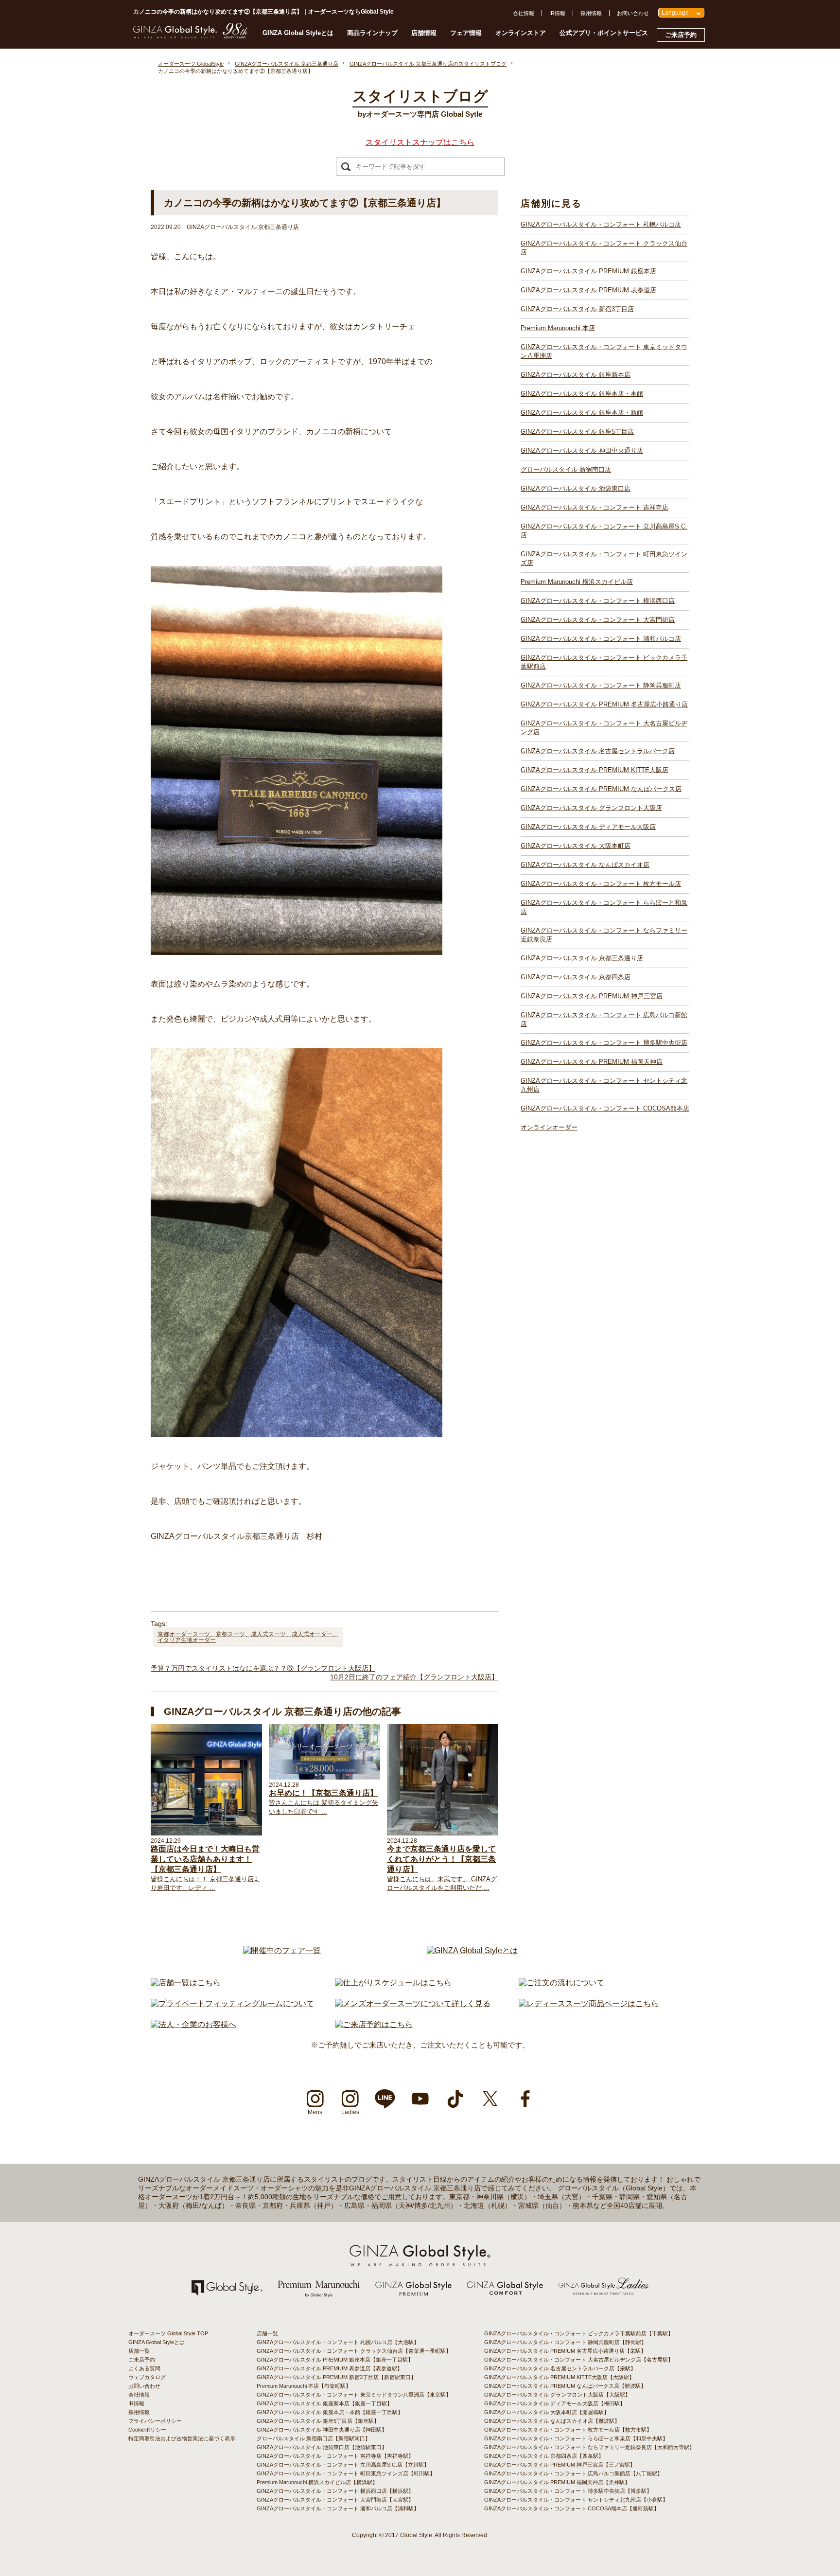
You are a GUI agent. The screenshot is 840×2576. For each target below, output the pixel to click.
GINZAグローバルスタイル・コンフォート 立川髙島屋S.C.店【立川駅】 (343, 2465)
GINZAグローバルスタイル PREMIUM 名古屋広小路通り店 (604, 704)
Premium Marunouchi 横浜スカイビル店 (577, 582)
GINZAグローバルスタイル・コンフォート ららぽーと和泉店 (604, 907)
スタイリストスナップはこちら (420, 142)
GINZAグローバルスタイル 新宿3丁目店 (577, 309)
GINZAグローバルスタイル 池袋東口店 (576, 488)
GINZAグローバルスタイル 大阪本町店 (576, 846)
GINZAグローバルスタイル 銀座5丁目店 (577, 432)
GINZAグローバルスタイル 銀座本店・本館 (582, 394)
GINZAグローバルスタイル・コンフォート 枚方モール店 (601, 884)
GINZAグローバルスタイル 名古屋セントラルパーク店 (598, 751)
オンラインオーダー (549, 1127)
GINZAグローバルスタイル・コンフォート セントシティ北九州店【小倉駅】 (576, 2500)
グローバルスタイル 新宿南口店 (566, 469)
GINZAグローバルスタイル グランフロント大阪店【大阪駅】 (557, 2395)
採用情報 (591, 13)
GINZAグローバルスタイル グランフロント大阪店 (591, 808)
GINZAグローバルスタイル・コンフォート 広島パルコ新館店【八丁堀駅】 (573, 2473)
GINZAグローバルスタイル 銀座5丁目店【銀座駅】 (318, 2421)
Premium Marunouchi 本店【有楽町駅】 (304, 2386)
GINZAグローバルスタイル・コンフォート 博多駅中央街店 (604, 1043)
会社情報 (524, 13)
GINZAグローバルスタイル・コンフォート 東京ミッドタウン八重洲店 (604, 351)
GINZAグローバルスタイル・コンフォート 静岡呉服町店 (601, 685)
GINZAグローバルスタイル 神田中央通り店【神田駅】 (322, 2430)
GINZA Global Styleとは (298, 33)
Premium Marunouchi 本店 (558, 328)
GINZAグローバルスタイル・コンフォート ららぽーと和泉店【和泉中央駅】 (576, 2438)
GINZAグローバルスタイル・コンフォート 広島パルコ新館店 (604, 1019)
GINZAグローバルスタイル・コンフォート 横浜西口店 (598, 601)
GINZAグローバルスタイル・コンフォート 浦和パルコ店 (601, 639)
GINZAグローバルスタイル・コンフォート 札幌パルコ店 (601, 224)
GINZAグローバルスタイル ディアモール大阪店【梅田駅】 (555, 2403)
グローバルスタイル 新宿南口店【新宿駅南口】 (314, 2438)
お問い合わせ (633, 13)
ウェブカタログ (147, 2377)
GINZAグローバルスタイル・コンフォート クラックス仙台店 (604, 248)
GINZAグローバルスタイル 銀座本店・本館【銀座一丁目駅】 (330, 2412)
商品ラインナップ (372, 33)
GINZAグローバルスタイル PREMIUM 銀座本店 (588, 271)
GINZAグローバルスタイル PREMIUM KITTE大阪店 (595, 770)
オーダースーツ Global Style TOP (168, 2333)
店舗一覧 (139, 2351)
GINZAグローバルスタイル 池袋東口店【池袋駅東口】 (322, 2447)
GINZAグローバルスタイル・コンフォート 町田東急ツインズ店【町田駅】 (346, 2473)
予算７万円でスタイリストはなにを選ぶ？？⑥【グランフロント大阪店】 (263, 1668)
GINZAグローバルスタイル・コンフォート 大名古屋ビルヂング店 (604, 728)
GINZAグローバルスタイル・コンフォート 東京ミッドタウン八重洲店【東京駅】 (354, 2395)
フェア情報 (466, 33)
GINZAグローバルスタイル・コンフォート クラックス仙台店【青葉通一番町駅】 (354, 2351)
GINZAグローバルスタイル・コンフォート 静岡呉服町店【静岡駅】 (565, 2342)
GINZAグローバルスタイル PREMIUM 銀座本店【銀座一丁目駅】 (335, 2360)
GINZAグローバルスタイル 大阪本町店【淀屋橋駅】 (547, 2412)
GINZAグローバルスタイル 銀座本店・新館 (582, 413)
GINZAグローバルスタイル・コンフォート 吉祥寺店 (595, 507)
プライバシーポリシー (155, 2421)
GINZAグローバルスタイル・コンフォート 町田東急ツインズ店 (604, 558)
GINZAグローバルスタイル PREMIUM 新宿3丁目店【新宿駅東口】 (336, 2377)
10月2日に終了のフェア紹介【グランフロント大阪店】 (414, 1677)
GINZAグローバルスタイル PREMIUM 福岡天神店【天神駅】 (557, 2482)
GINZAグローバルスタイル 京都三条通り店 (582, 958)
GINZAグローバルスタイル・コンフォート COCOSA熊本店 (605, 1108)
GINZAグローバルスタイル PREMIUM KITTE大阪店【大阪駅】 (559, 2377)
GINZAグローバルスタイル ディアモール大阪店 (588, 827)
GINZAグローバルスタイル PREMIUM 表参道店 (588, 290)
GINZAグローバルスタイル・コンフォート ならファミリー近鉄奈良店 (604, 935)
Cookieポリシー (147, 2430)
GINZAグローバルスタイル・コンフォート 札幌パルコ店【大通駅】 (338, 2342)
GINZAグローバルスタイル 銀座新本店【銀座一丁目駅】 (324, 2403)
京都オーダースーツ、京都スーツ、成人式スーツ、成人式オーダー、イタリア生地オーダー (248, 1637)
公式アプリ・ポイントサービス (604, 33)
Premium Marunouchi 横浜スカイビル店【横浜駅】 (317, 2482)
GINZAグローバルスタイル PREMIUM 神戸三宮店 (592, 996)
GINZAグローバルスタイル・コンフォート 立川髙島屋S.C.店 (604, 531)
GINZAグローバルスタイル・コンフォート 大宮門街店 (598, 620)
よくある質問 (144, 2368)
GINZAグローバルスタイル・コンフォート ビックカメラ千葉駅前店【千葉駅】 (579, 2333)
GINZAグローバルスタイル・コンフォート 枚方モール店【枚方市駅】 (568, 2430)
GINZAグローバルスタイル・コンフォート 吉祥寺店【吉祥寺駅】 (335, 2456)
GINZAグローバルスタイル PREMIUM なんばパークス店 (601, 789)
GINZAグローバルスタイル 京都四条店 (576, 977)
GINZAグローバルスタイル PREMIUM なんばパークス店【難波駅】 (565, 2386)
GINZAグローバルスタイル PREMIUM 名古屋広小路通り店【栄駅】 (565, 2351)
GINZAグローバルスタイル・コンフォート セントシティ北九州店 (604, 1085)
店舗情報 (424, 33)
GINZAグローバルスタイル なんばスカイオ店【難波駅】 (552, 2421)
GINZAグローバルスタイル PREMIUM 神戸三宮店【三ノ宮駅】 (560, 2465)
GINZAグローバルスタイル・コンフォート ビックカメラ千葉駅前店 (604, 662)
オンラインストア (521, 33)
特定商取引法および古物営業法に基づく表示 (182, 2438)
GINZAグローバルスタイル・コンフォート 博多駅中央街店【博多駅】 (568, 2491)
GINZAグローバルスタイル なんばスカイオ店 (585, 865)
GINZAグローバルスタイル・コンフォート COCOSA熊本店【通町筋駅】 (572, 2508)
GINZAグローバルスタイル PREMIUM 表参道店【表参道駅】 (330, 2368)
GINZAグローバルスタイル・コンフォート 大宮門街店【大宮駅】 (335, 2500)
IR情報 (557, 13)
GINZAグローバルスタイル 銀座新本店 (576, 375)
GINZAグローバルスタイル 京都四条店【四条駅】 (544, 2456)
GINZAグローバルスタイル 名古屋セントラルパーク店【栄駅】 (560, 2368)
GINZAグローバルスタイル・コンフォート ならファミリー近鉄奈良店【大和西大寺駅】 (589, 2447)
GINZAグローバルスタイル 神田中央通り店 (582, 450)
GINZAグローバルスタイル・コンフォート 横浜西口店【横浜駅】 (335, 2491)
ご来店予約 (681, 35)
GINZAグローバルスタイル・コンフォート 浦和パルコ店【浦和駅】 (338, 2508)
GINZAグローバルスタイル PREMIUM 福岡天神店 (592, 1062)
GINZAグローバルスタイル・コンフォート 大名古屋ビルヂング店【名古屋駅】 (579, 2360)
